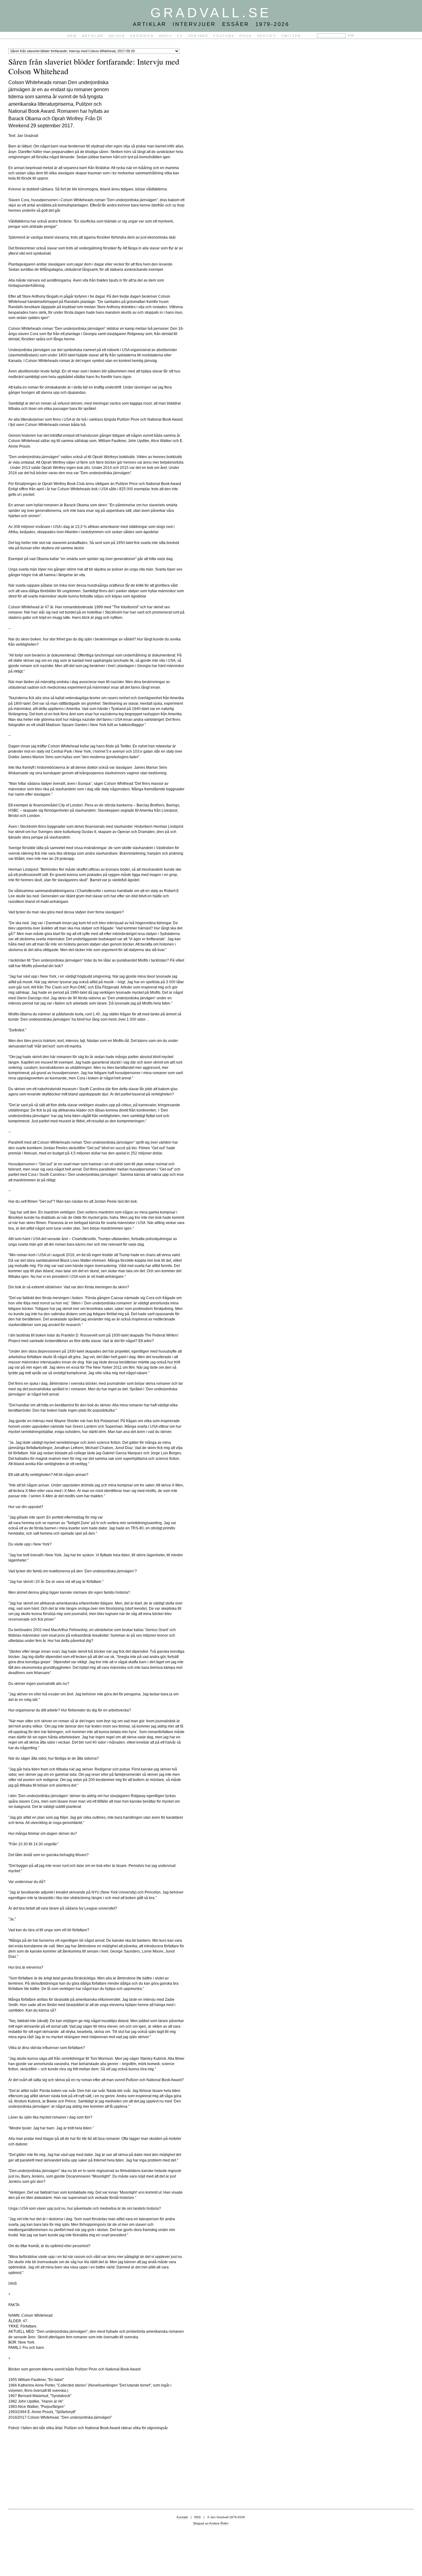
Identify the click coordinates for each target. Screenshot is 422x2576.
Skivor (117, 36)
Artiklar (93, 36)
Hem (72, 36)
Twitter (291, 36)
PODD (246, 36)
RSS (198, 2517)
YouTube (224, 36)
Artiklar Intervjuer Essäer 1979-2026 (211, 24)
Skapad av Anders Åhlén (211, 2523)
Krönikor (142, 36)
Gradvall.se (211, 13)
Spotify (267, 36)
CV (180, 36)
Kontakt (182, 2517)
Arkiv (165, 36)
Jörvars (198, 36)
